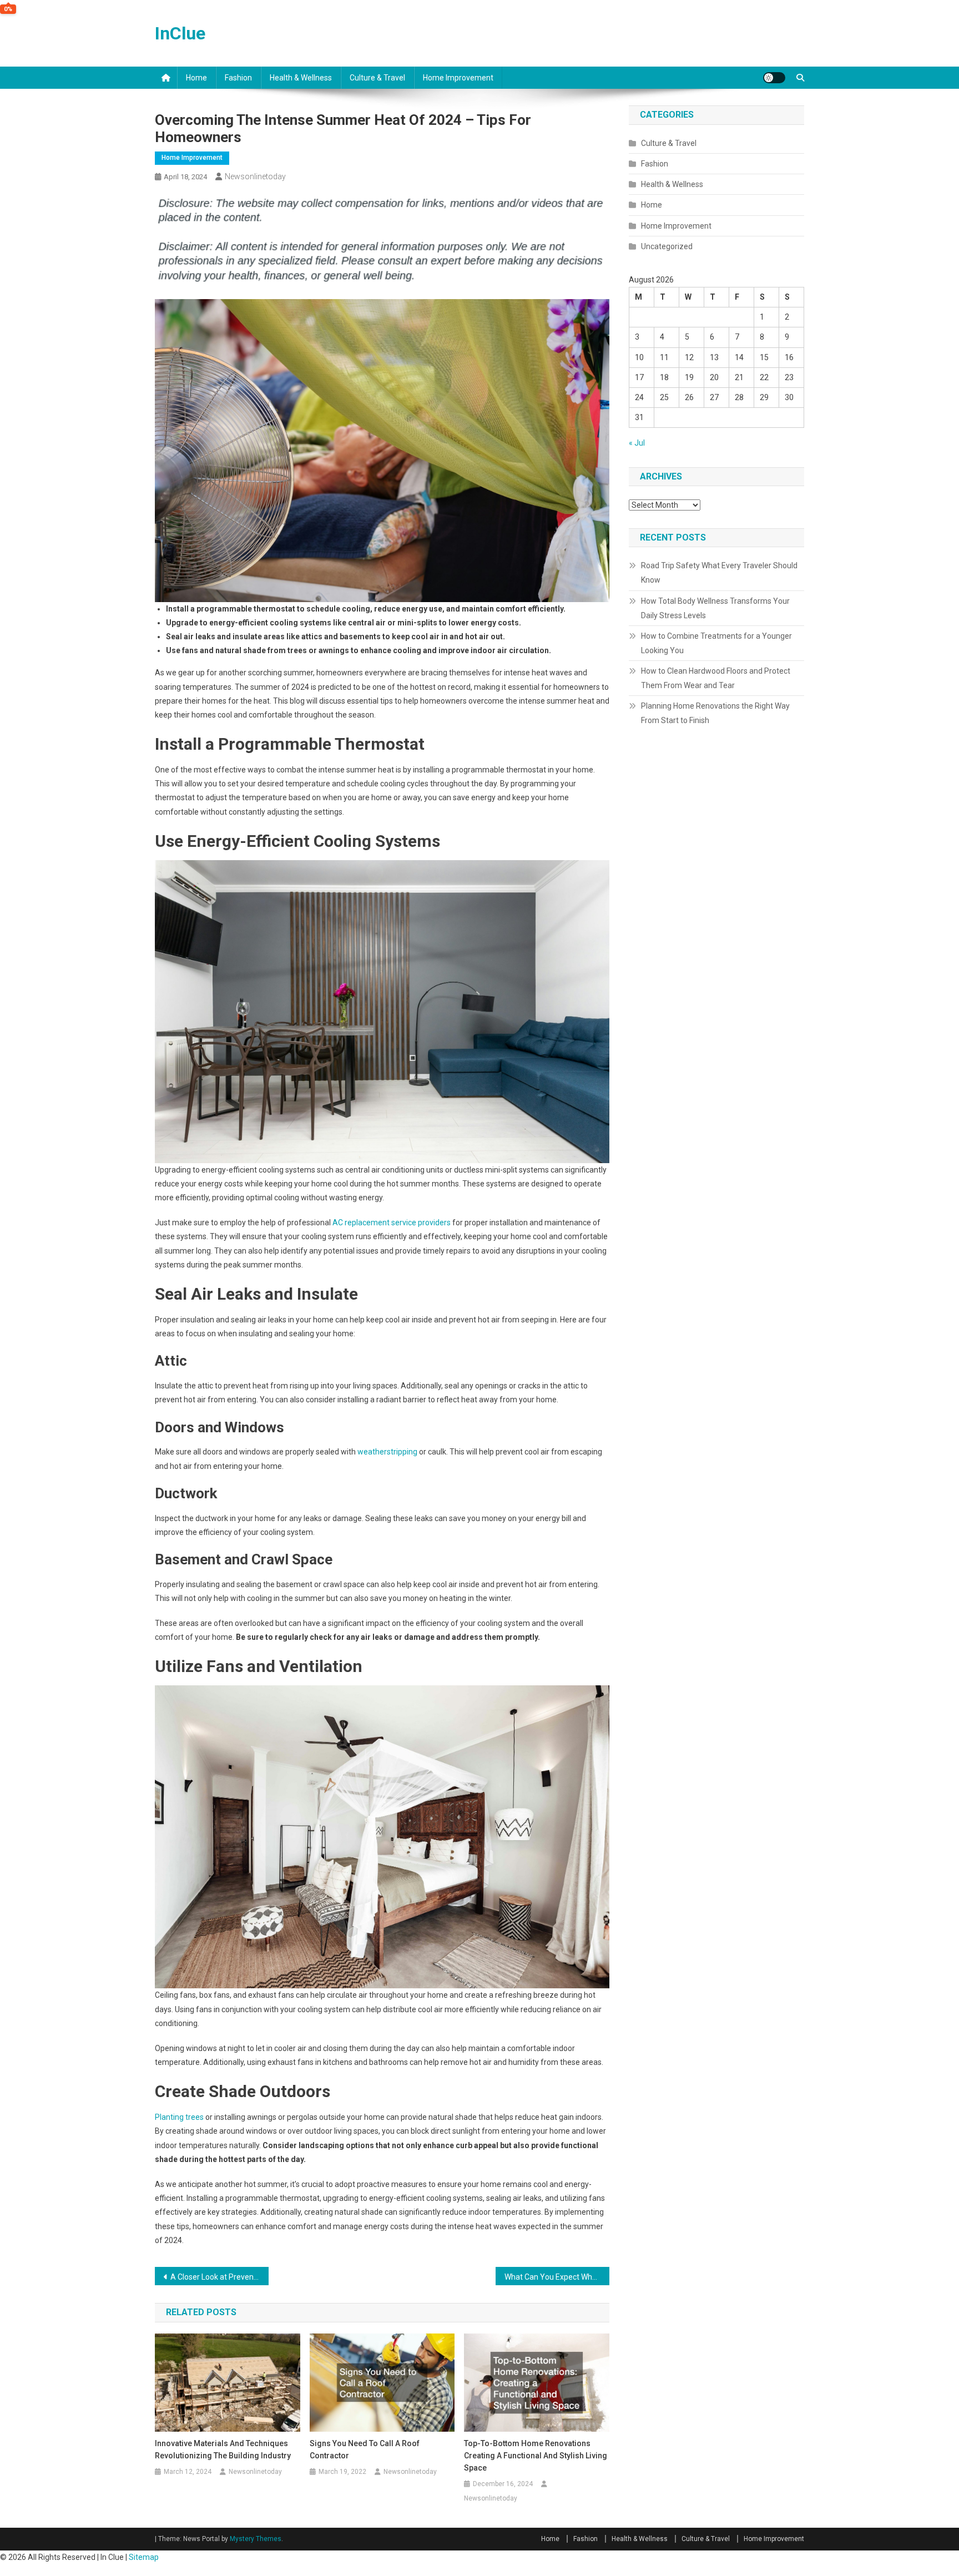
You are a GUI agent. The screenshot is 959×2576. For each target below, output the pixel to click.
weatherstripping (387, 1452)
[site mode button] (774, 78)
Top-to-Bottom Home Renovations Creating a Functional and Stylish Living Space (536, 2456)
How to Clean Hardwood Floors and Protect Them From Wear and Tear (716, 678)
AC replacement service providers (392, 1223)
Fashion (238, 78)
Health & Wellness (301, 78)
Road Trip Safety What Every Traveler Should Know (719, 573)
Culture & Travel (377, 78)
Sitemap (144, 2557)
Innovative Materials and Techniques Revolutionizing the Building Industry (223, 2449)
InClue (180, 33)
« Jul (637, 443)
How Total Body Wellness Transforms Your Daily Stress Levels (715, 608)
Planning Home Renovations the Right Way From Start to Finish (715, 713)
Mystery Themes (256, 2539)
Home (196, 78)
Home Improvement (458, 78)
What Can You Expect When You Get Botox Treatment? (557, 2277)
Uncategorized (667, 246)
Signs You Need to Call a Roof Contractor (365, 2449)
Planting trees (179, 2117)
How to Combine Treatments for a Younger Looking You (716, 643)
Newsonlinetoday (255, 176)
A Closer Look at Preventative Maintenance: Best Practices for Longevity (219, 2277)
